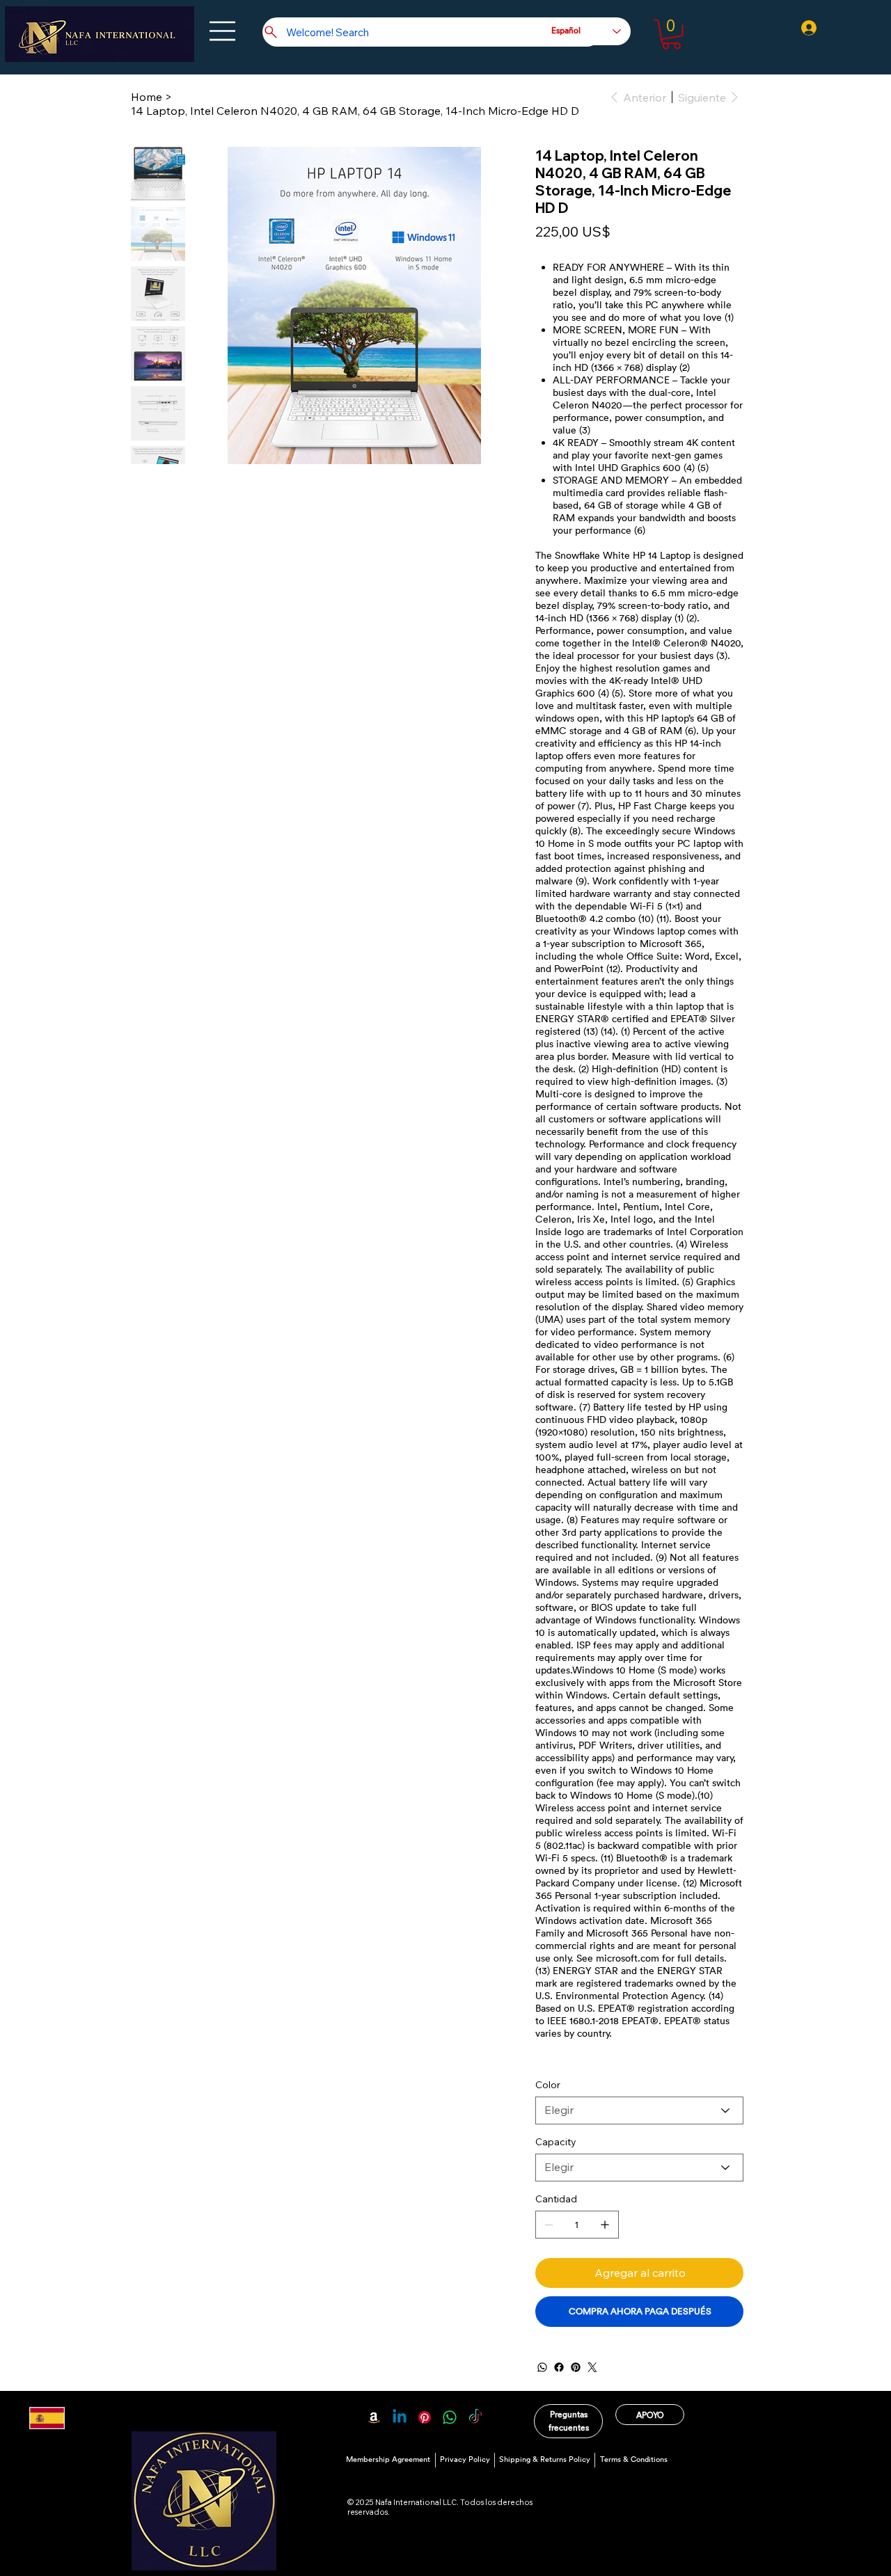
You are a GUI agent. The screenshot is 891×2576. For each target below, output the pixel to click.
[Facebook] (559, 2367)
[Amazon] (374, 2417)
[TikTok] (475, 2417)
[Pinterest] (576, 2367)
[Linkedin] (400, 2417)
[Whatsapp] (450, 2417)
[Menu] (224, 31)
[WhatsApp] (542, 2367)
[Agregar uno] (605, 2225)
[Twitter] (592, 2367)
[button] (671, 34)
